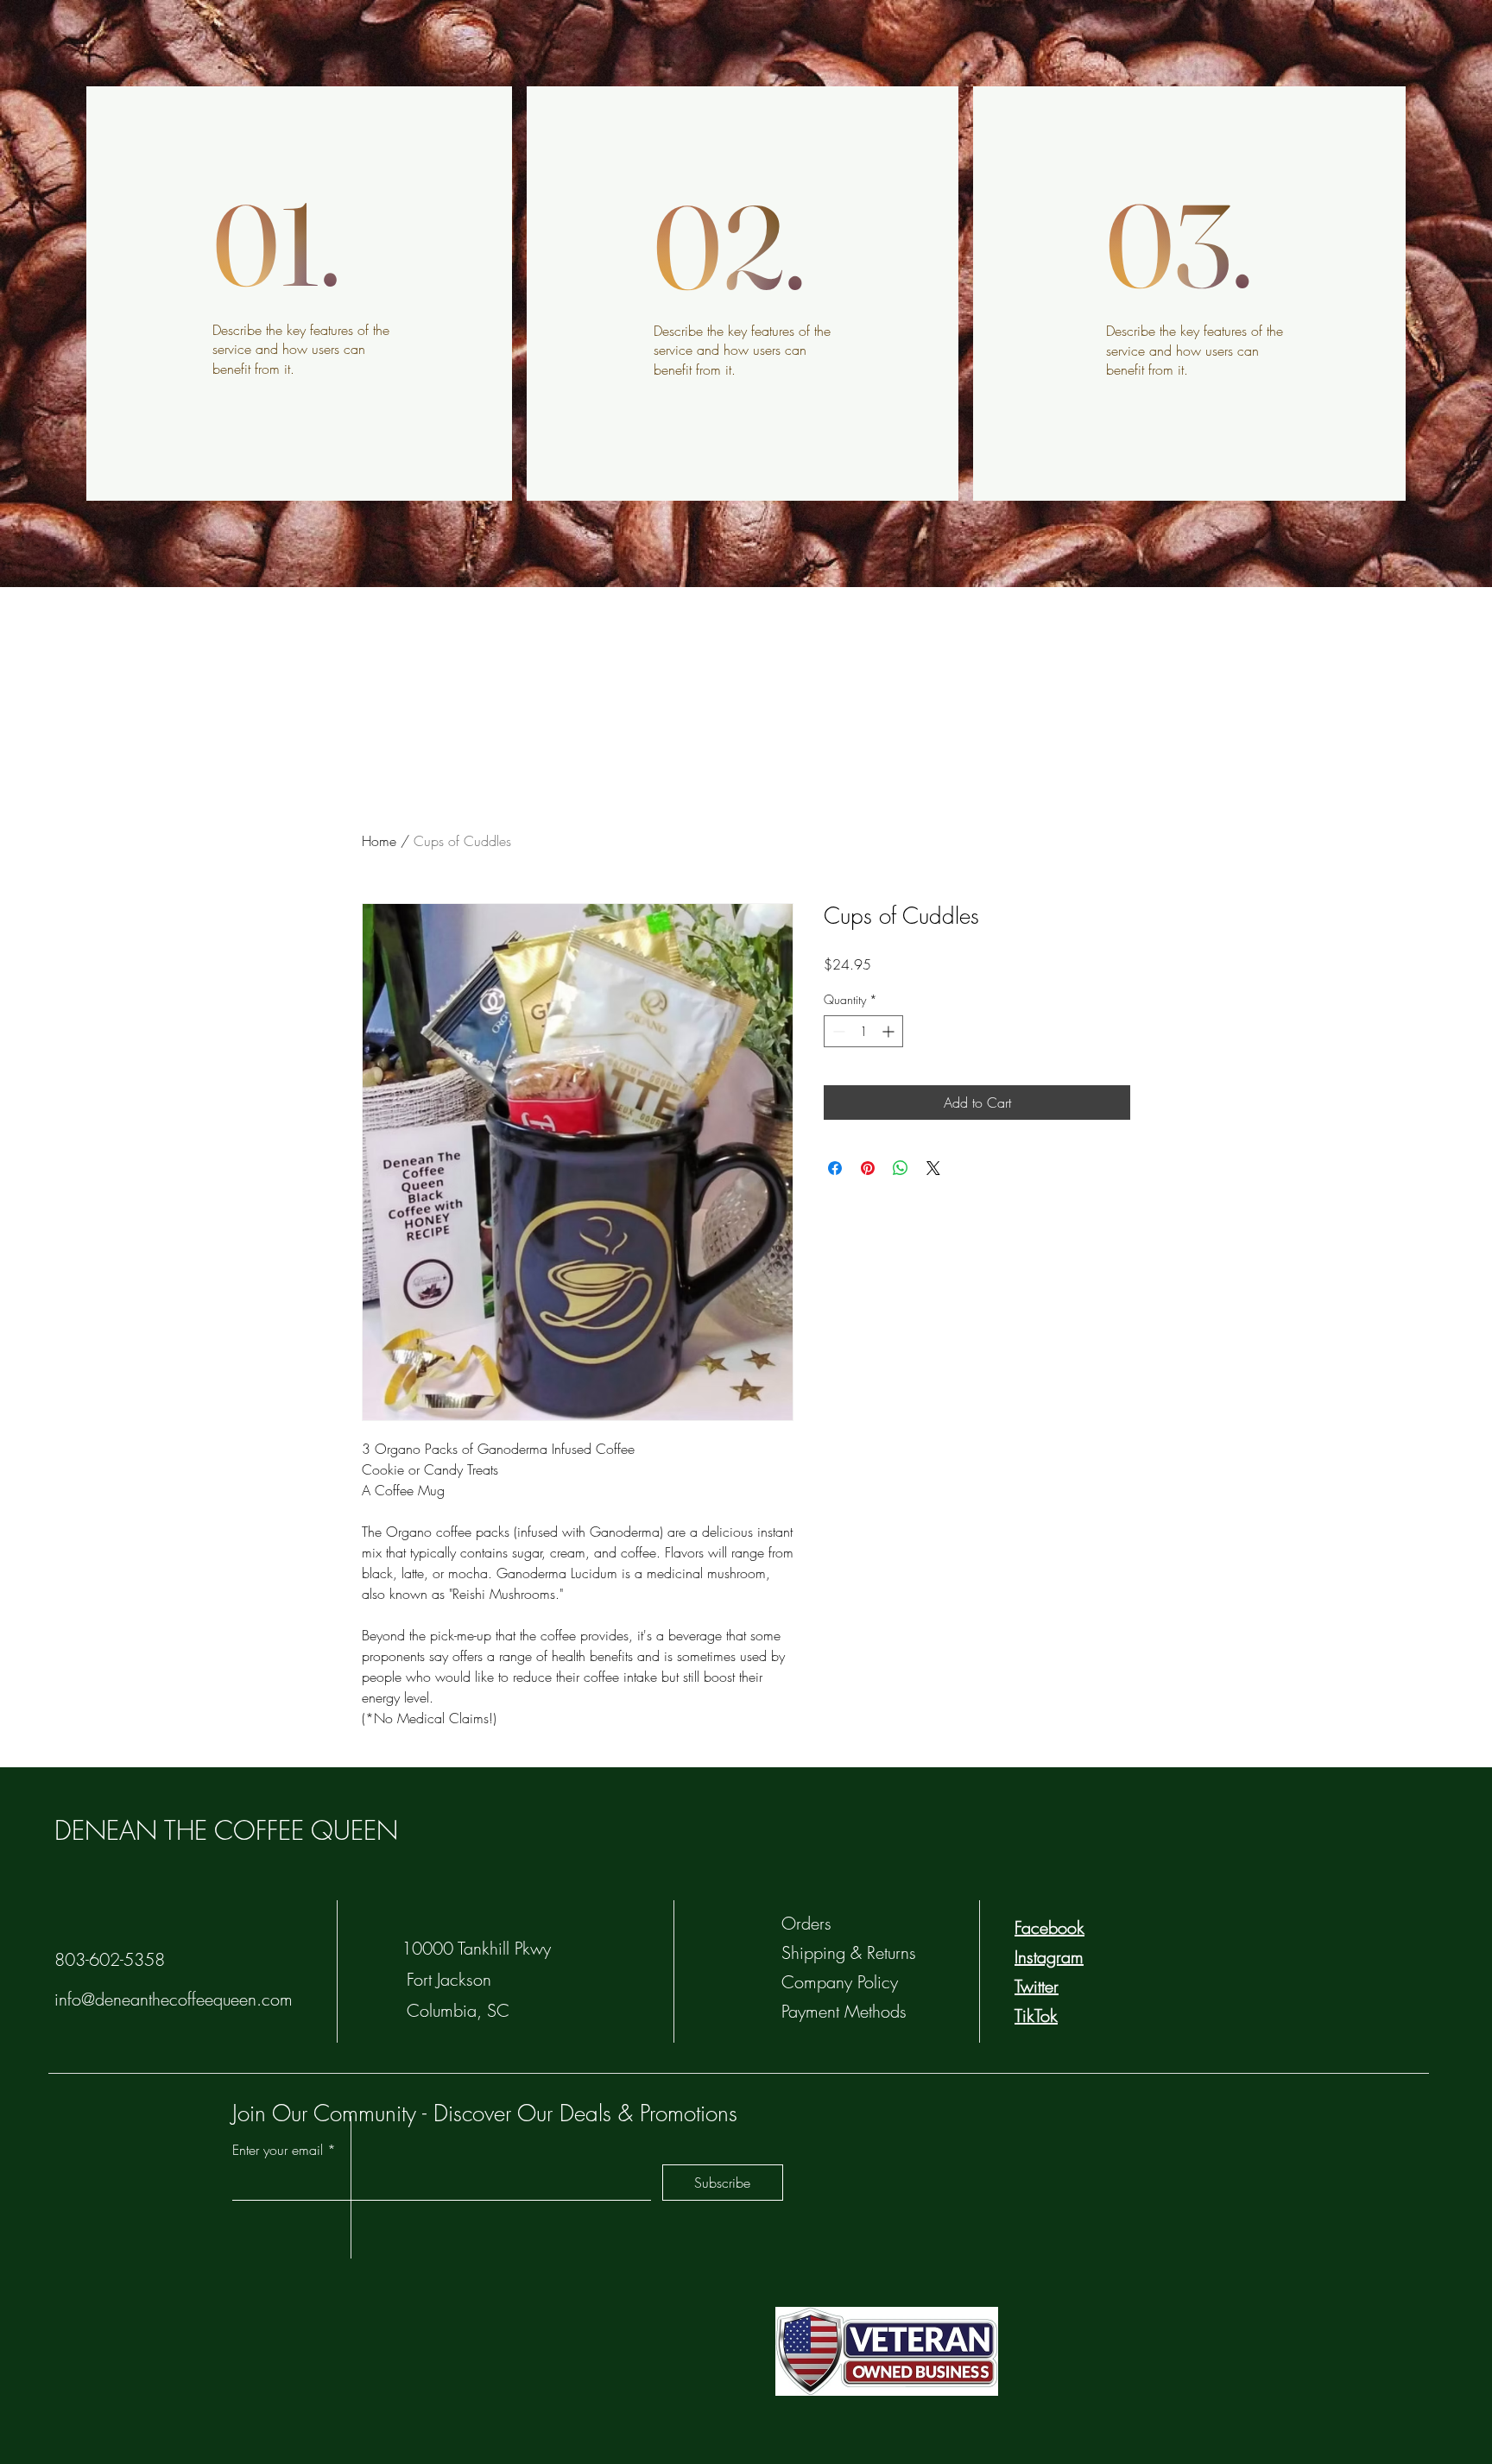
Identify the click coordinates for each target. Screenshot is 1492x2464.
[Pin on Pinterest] (868, 1168)
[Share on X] (933, 1168)
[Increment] (890, 1031)
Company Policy (840, 1982)
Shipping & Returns (851, 1952)
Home (379, 841)
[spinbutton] (863, 1031)
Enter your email (278, 2150)
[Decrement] (837, 1031)
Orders (806, 1923)
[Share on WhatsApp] (901, 1168)
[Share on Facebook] (835, 1168)
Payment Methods (847, 2011)
